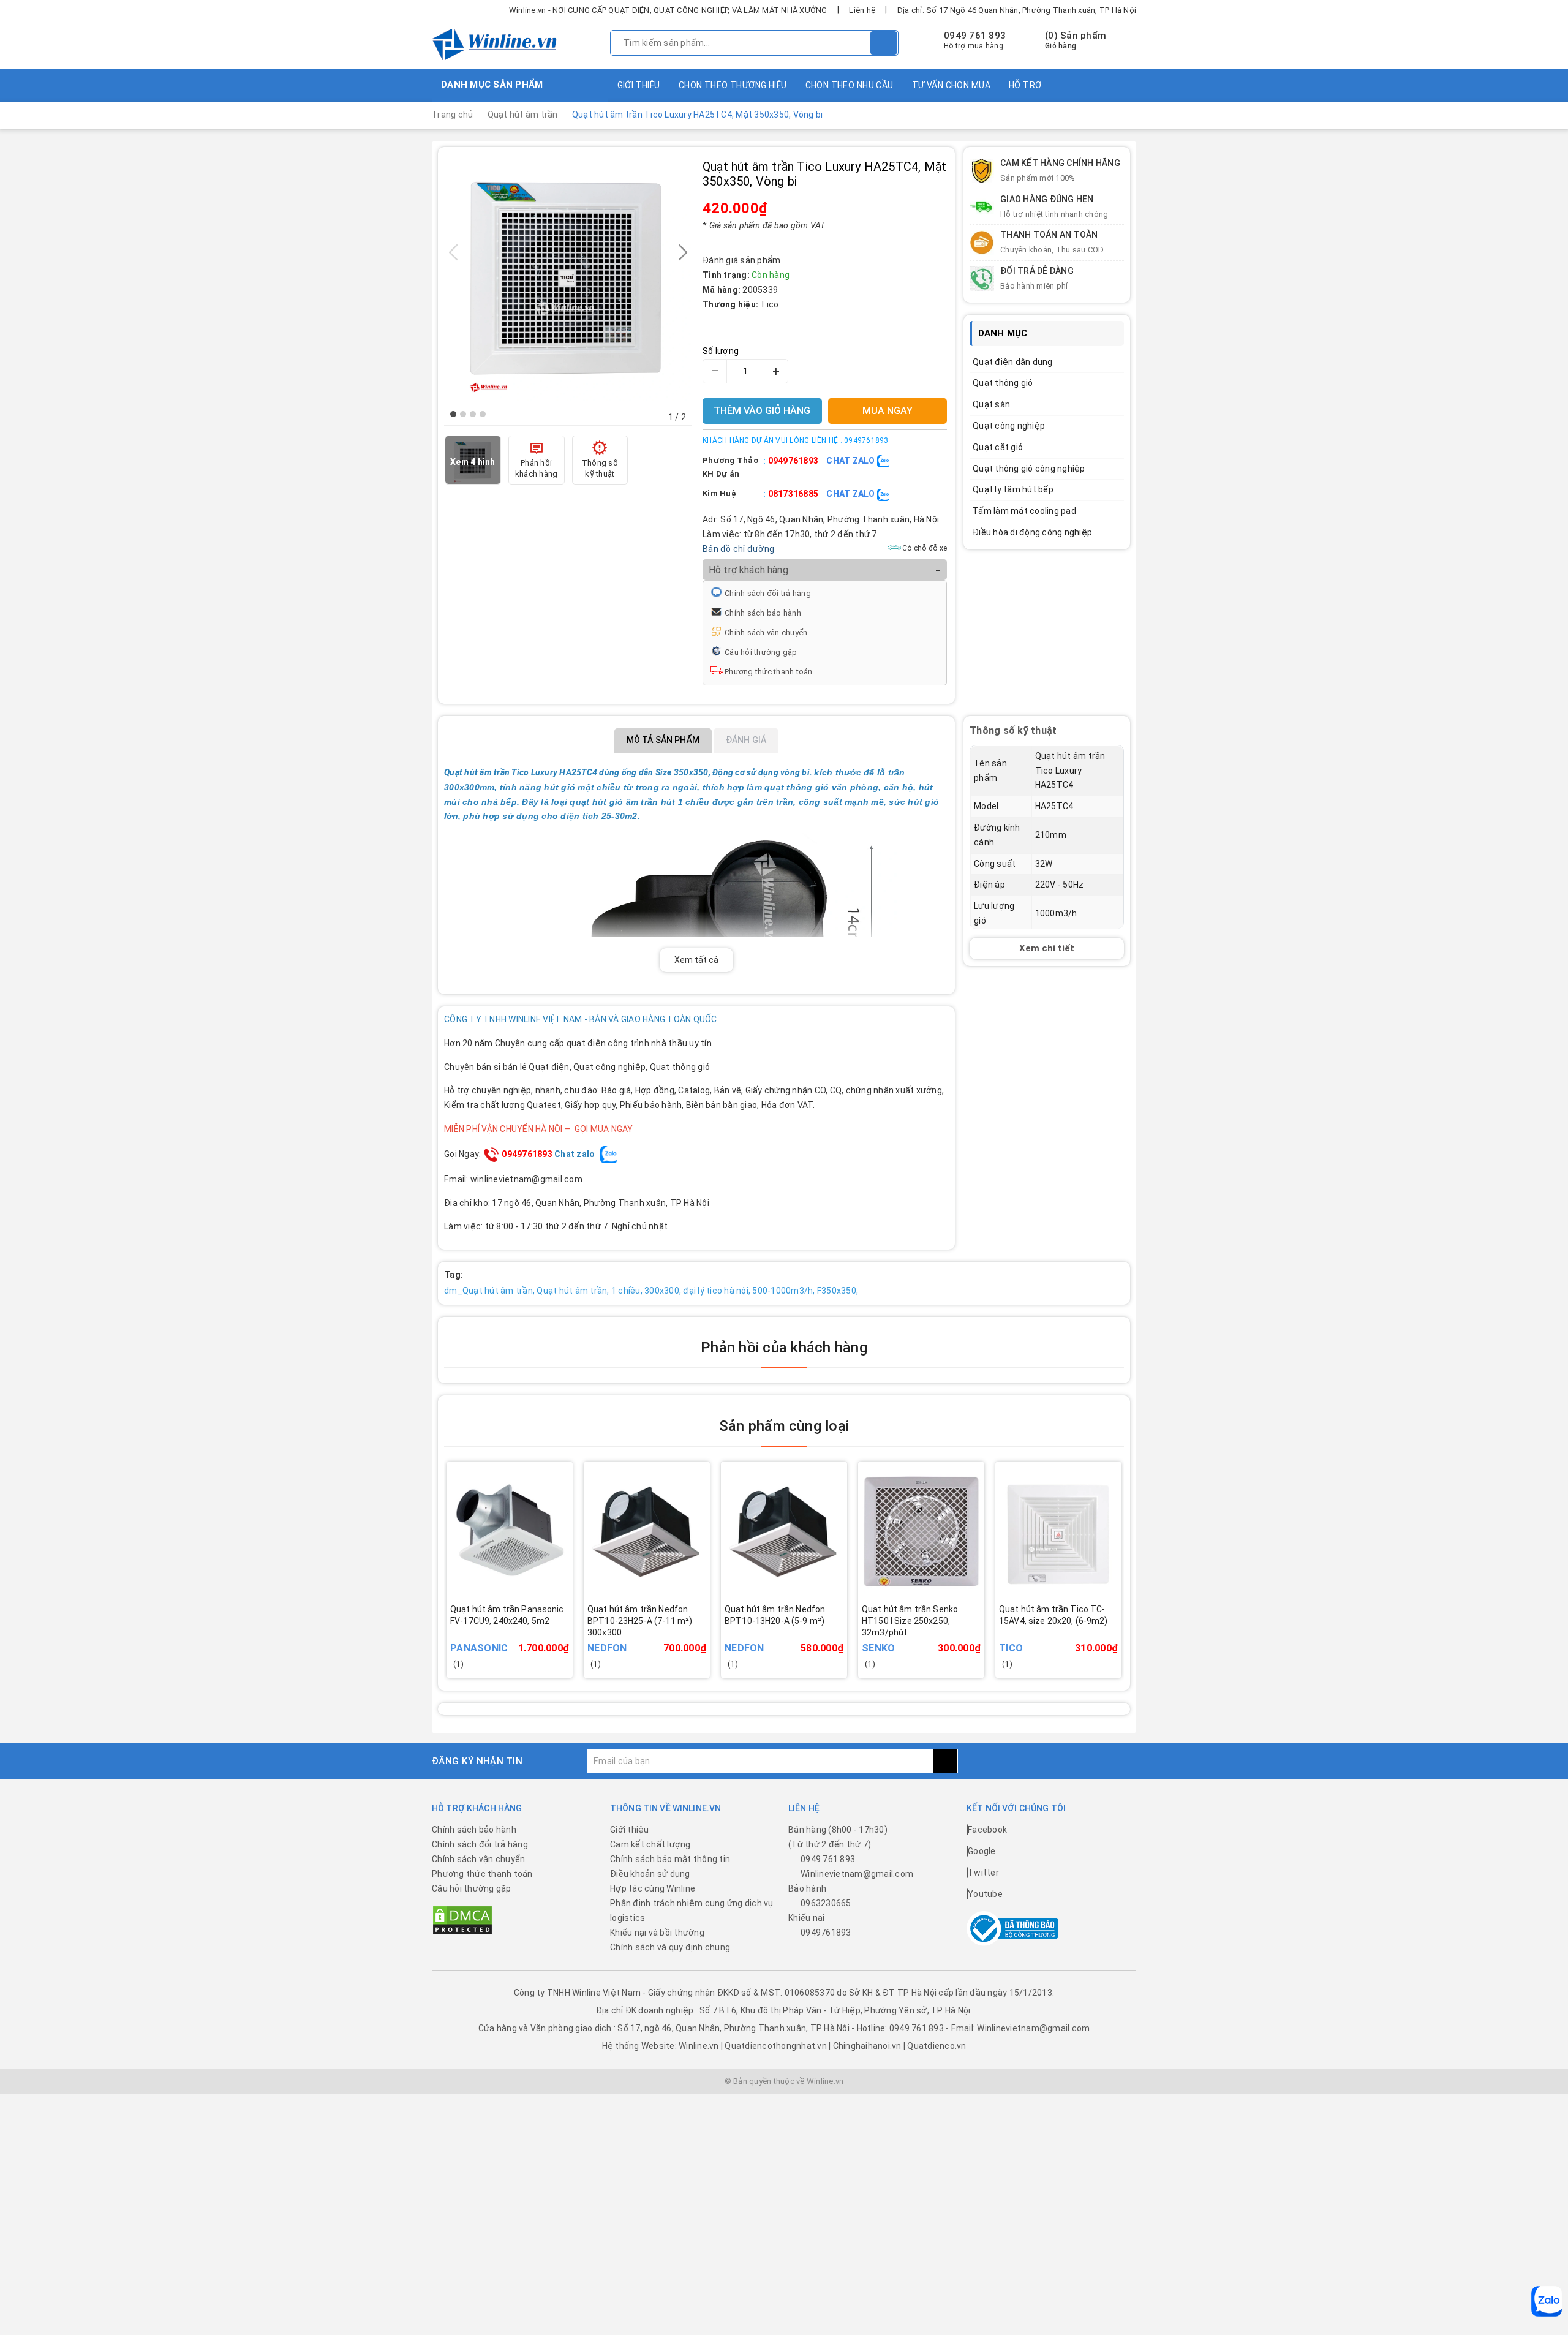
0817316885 (793, 494)
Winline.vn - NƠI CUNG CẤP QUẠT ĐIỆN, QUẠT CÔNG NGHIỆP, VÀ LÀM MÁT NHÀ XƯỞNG (668, 10)
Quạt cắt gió (998, 447)
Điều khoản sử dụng (650, 1874)
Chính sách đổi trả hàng (768, 593)
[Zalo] (1547, 2301)
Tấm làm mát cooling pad (1024, 511)
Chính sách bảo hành (763, 613)
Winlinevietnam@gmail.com (857, 1874)
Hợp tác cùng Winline (653, 1888)
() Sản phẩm (1076, 40)
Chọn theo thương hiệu (733, 85)
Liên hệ (862, 10)
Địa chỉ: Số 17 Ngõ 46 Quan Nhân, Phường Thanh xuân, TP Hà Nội (1017, 10)
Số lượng (721, 351)
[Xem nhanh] (569, 1631)
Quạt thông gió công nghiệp (1029, 469)
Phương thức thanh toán (769, 672)
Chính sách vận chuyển (766, 632)
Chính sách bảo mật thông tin (670, 1859)
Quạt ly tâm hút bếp (1013, 489)
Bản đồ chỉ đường (738, 549)
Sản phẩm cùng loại (784, 1426)
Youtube (985, 1894)
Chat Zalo (852, 461)
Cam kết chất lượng (650, 1844)
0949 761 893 (975, 36)
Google (982, 1851)
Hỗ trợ (1025, 85)
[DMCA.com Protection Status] (462, 1920)
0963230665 (826, 1903)
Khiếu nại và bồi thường (657, 1933)
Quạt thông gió (1003, 383)
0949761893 (793, 461)
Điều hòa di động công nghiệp (1032, 532)
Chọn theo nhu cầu (850, 85)
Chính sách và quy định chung (670, 1947)
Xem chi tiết (1047, 949)
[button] (453, 414)
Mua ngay (527, 1639)
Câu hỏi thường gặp (761, 652)
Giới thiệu (639, 85)
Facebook (987, 1830)
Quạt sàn (991, 404)
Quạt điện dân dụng (1013, 362)
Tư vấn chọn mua (951, 85)
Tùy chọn (664, 1639)
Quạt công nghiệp (1009, 426)
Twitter (983, 1873)
